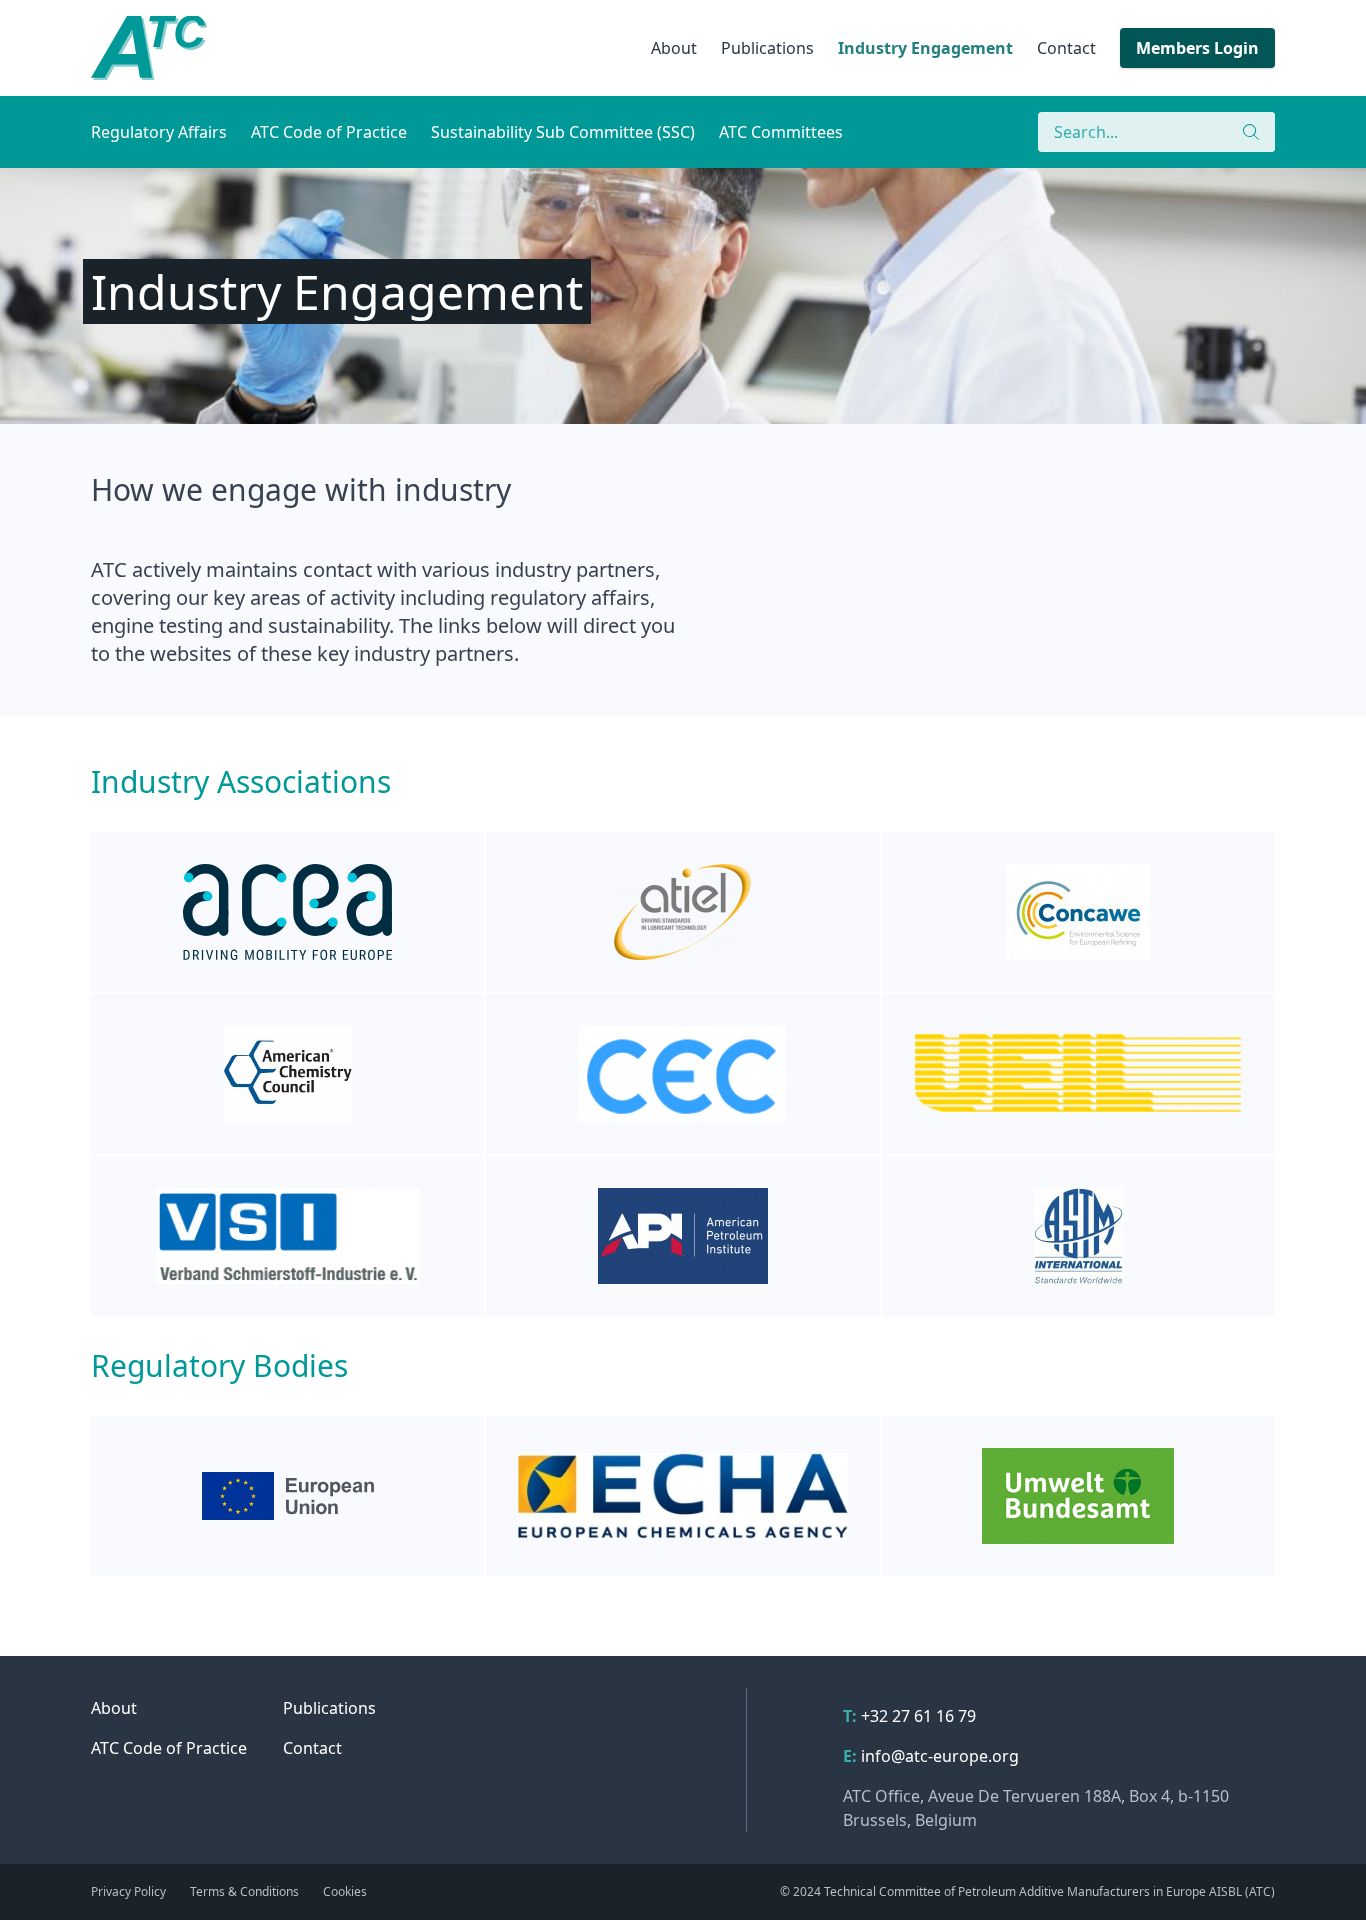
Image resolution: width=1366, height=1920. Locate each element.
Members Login (1197, 48)
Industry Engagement (925, 48)
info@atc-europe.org (940, 1756)
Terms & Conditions (244, 1891)
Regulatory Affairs (159, 132)
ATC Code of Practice (329, 132)
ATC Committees (781, 132)
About (674, 48)
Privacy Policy (128, 1891)
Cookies (345, 1891)
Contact (1066, 48)
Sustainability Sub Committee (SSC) (563, 132)
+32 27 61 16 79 (918, 1716)
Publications (767, 48)
